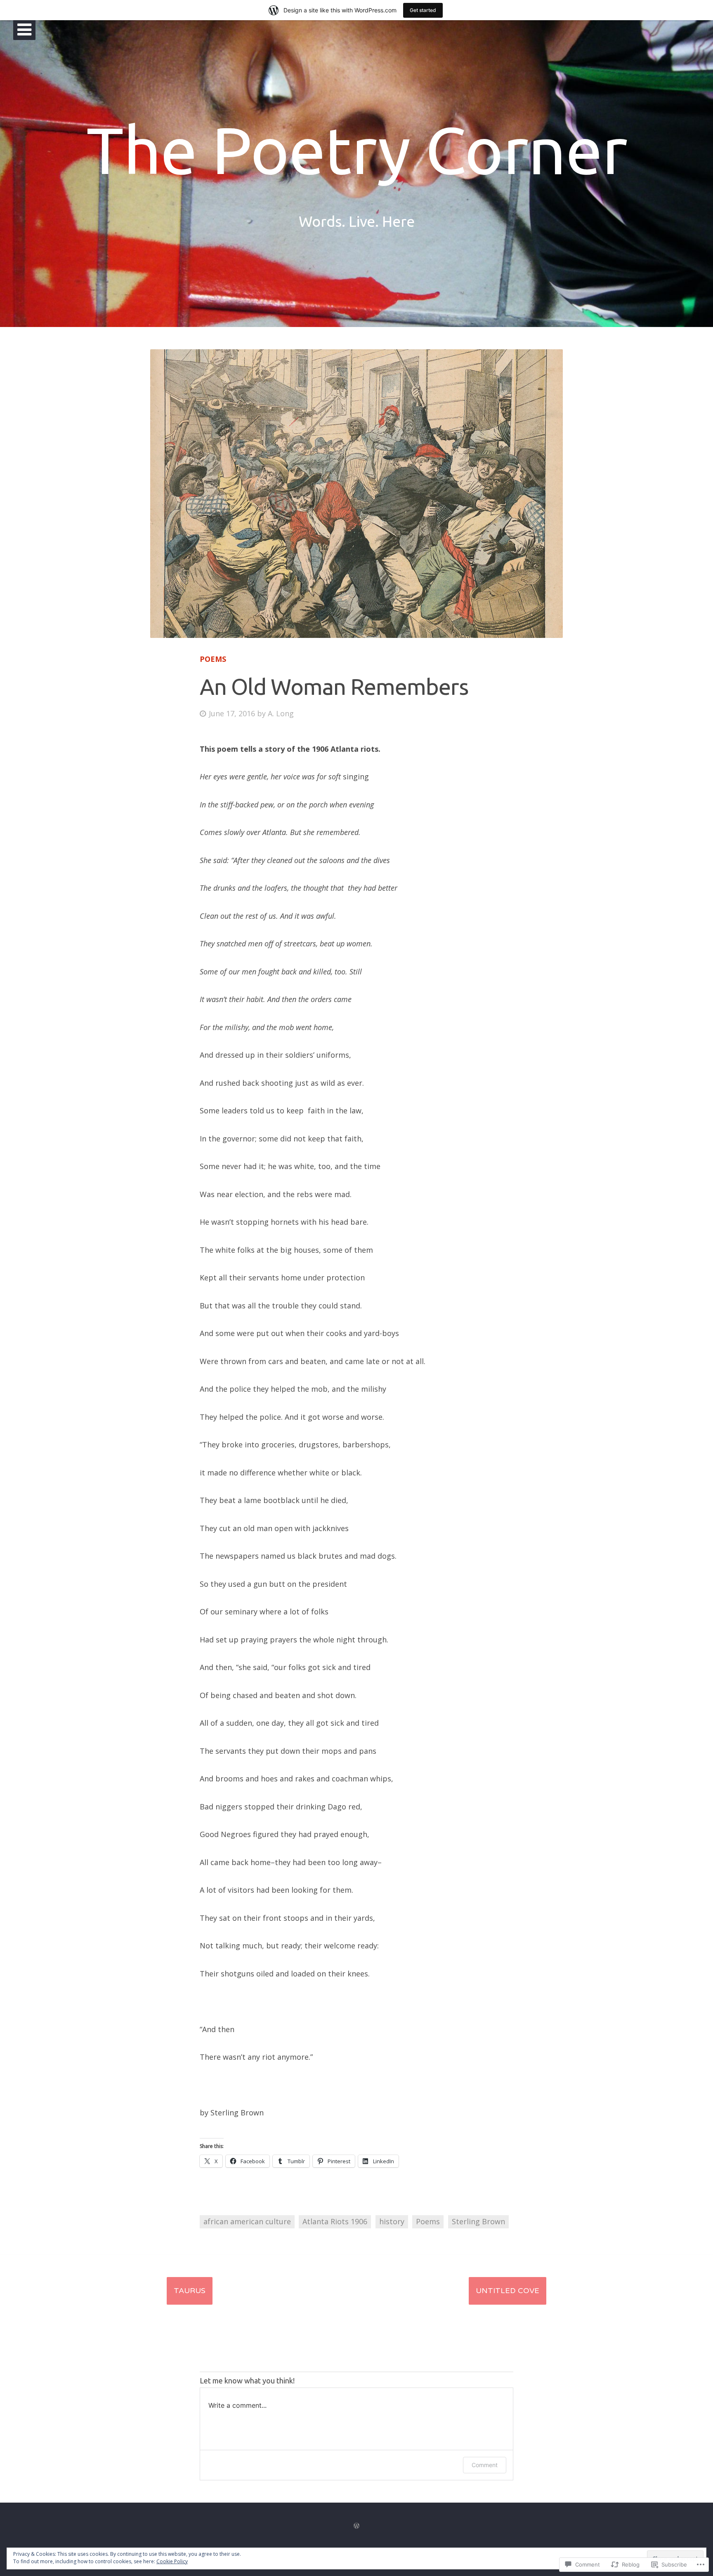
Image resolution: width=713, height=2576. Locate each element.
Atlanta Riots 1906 (335, 2221)
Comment (485, 2465)
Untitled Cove (508, 2291)
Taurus (190, 2291)
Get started (423, 10)
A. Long (281, 713)
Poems (213, 659)
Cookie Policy (172, 2561)
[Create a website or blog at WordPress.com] (356, 2526)
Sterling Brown (478, 2221)
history (392, 2221)
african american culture (247, 2221)
